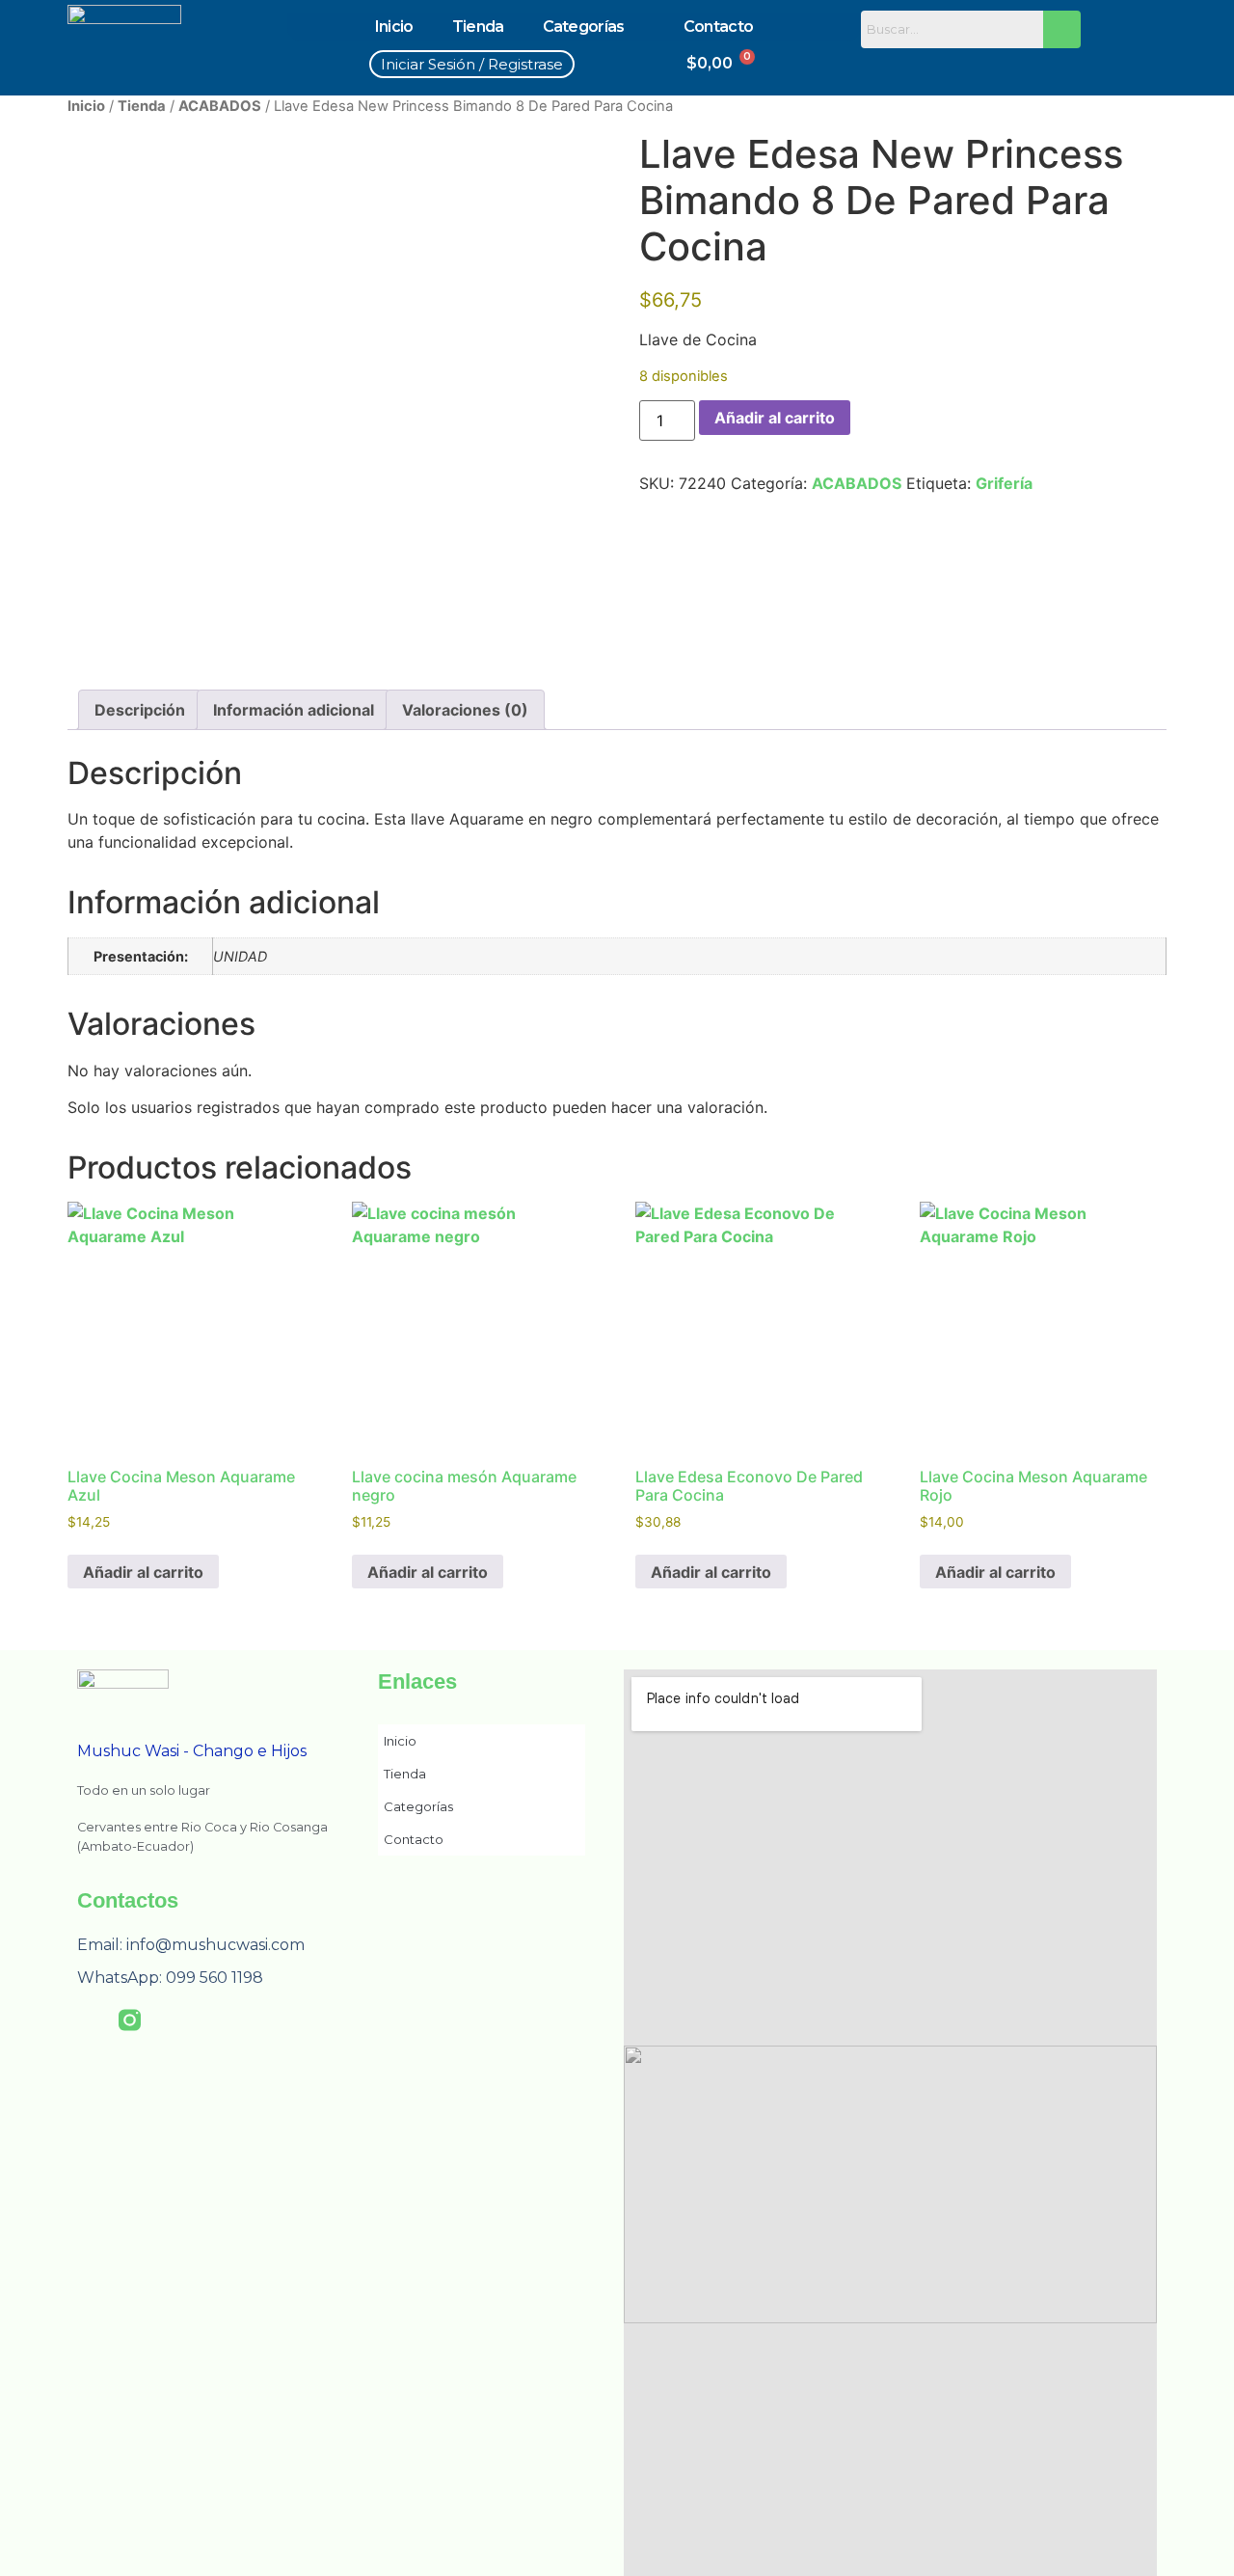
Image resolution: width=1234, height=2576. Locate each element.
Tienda (478, 27)
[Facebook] (887, 67)
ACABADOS (220, 106)
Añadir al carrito (775, 418)
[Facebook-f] (88, 2020)
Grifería (1004, 483)
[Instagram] (929, 67)
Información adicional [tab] (294, 710)
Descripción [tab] (140, 710)
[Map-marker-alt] (1055, 67)
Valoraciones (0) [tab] (465, 710)
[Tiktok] (971, 67)
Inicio (394, 27)
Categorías (584, 27)
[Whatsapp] (1013, 67)
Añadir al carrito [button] (143, 1572)
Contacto (718, 27)
